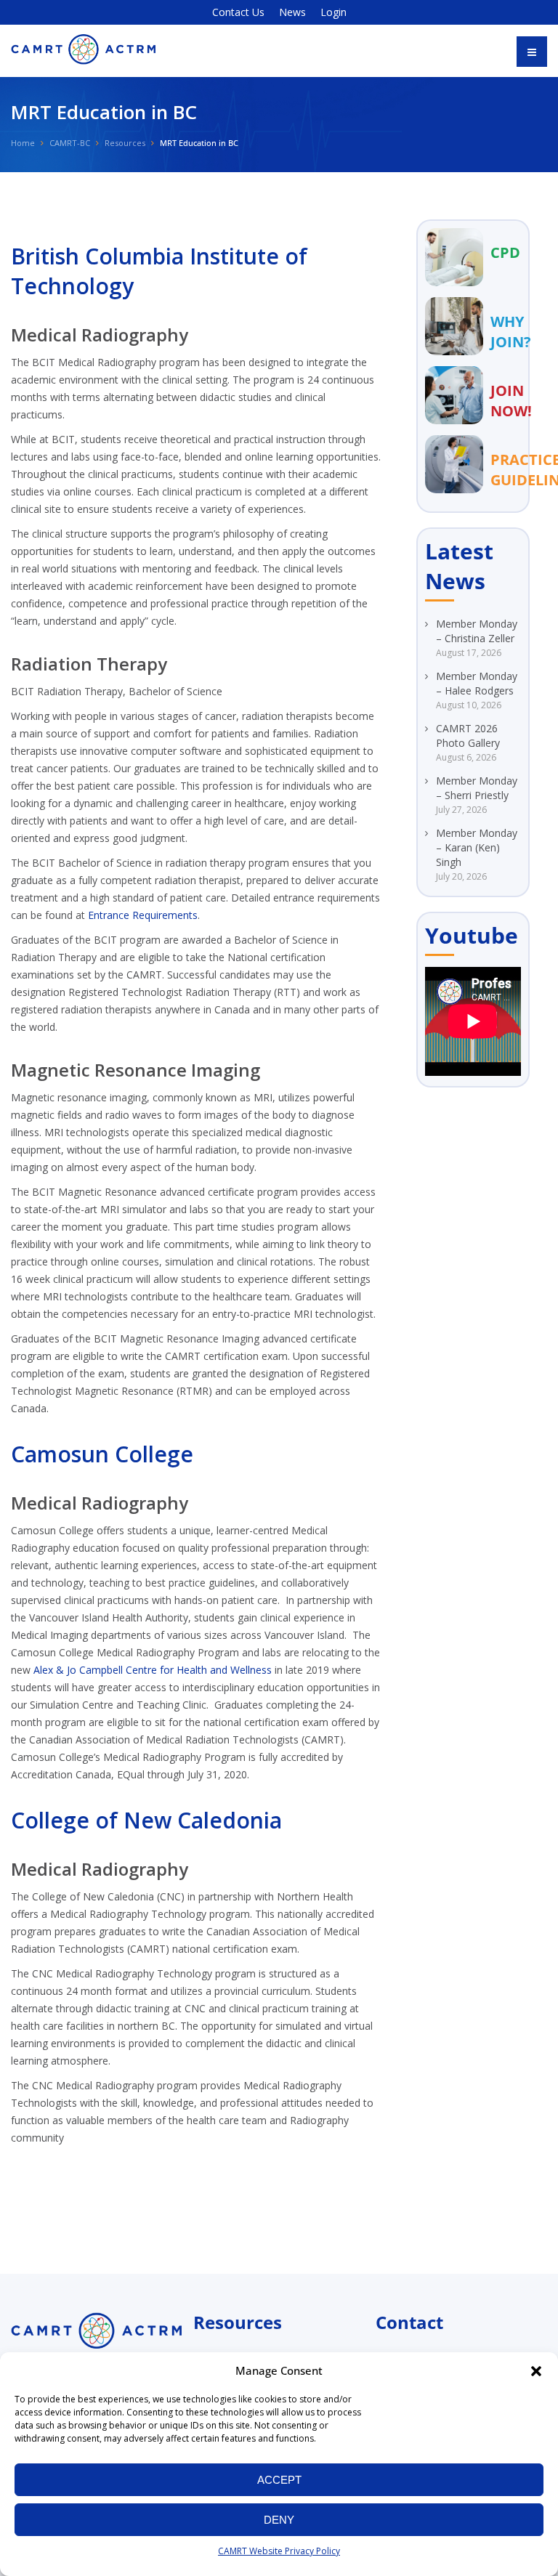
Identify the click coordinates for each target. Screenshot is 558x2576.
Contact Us (238, 12)
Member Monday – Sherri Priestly (477, 788)
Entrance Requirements (143, 915)
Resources (125, 143)
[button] (536, 2371)
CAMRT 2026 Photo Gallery (468, 736)
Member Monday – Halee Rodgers (477, 683)
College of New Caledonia (146, 1820)
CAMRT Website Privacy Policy (279, 2551)
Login (333, 12)
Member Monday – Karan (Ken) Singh (477, 847)
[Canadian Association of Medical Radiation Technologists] (84, 49)
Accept (279, 2480)
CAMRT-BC (70, 143)
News (292, 12)
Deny (279, 2520)
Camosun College (102, 1454)
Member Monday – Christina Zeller (477, 631)
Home (23, 143)
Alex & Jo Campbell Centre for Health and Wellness (153, 1670)
